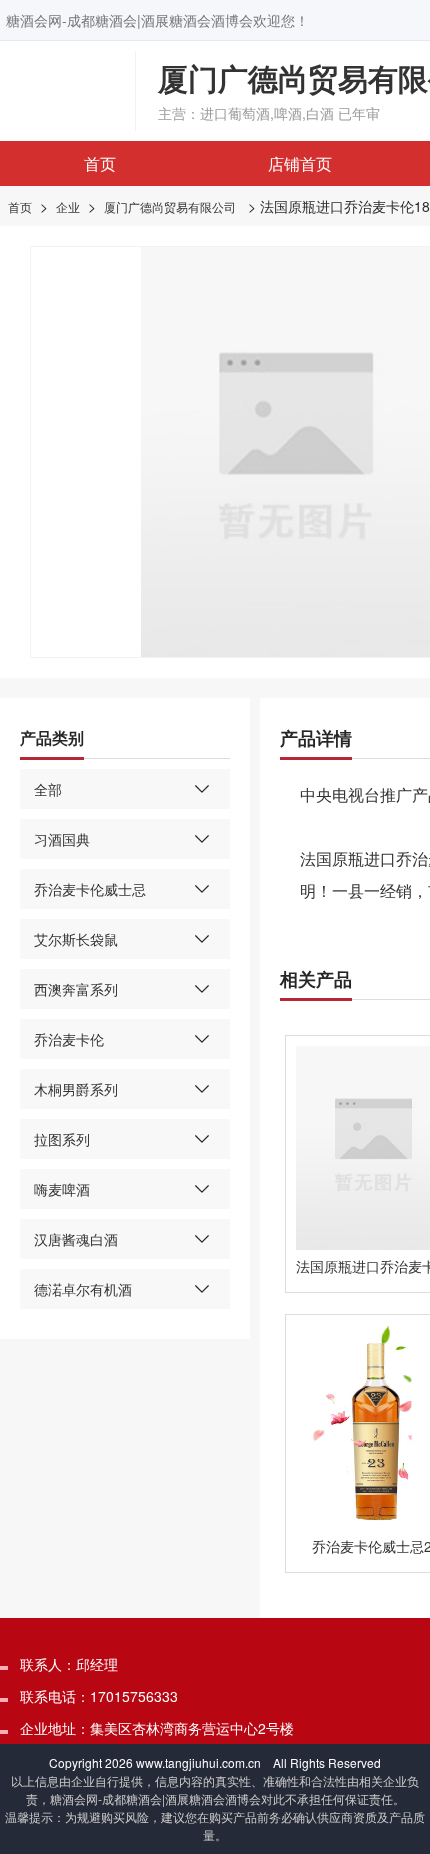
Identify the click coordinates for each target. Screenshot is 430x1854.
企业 (68, 206)
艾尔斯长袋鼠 (76, 939)
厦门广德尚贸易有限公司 (170, 206)
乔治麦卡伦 (69, 1039)
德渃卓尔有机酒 (83, 1289)
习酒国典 (62, 839)
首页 (100, 163)
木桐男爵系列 (76, 1089)
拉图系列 (62, 1139)
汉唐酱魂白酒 (76, 1239)
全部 (48, 789)
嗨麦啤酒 (62, 1189)
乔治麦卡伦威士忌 (90, 889)
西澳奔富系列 (76, 989)
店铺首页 (300, 163)
